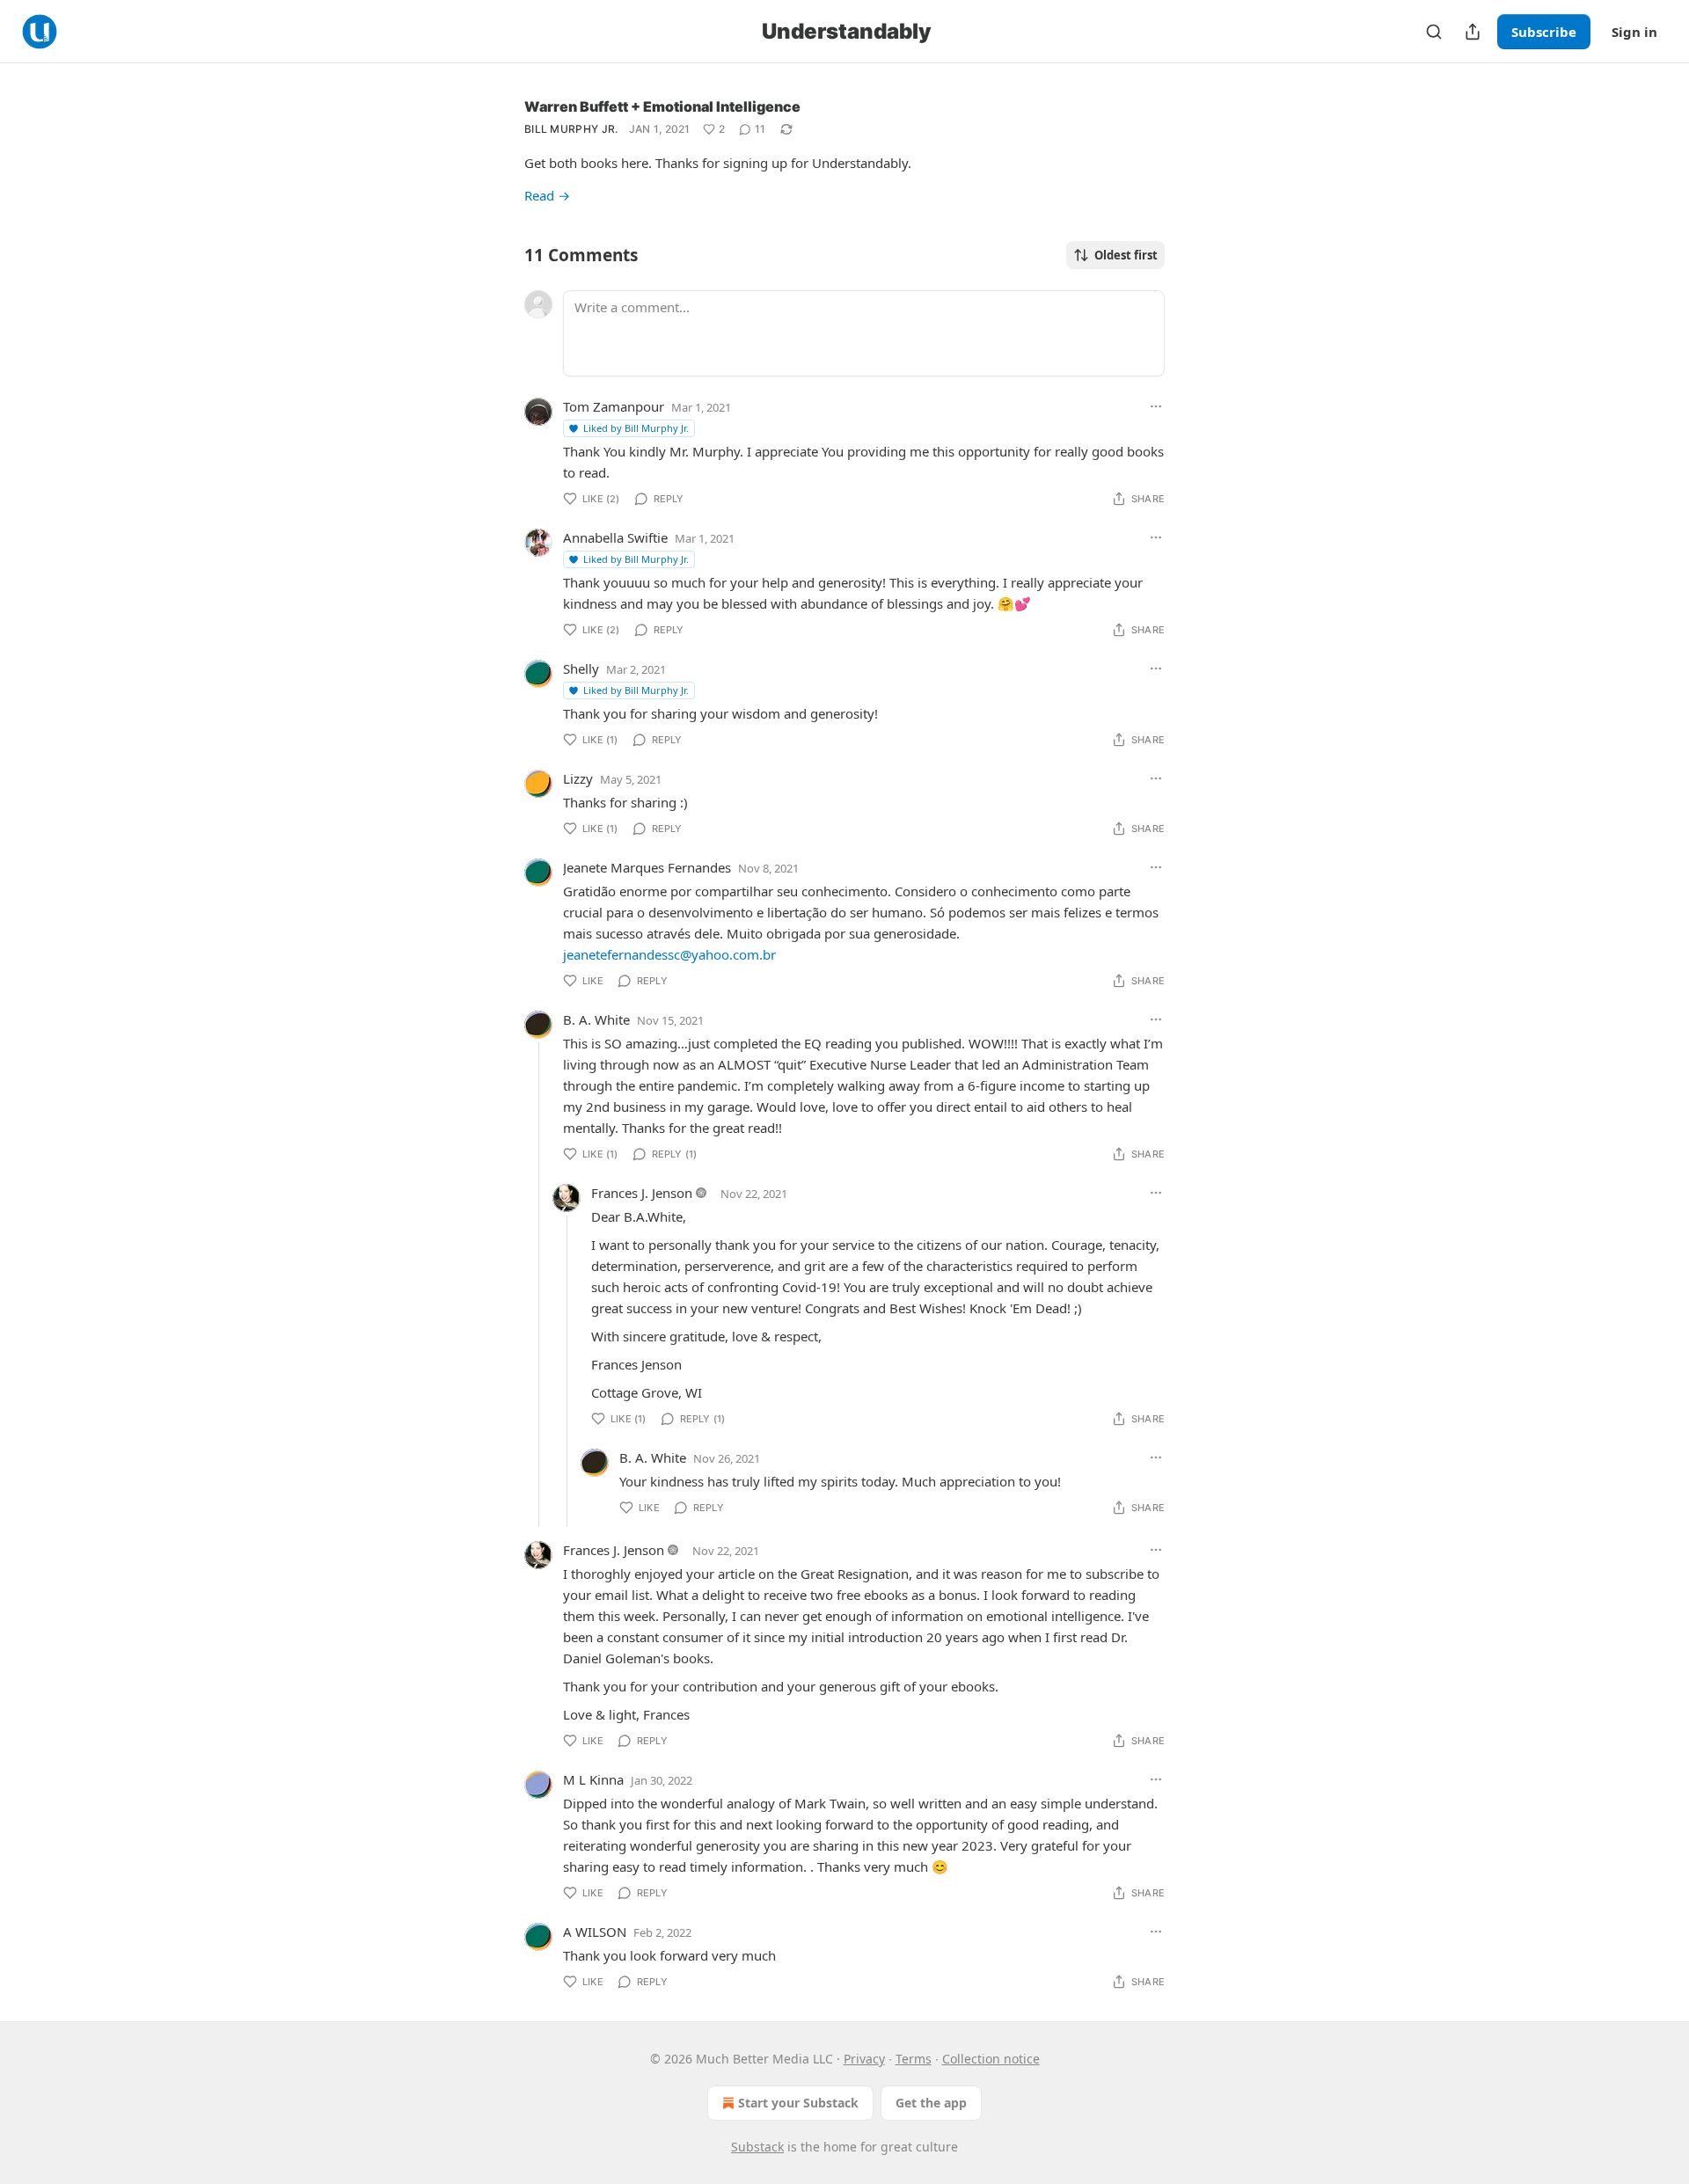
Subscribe (1544, 32)
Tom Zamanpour (614, 406)
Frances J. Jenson (642, 1193)
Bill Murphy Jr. (571, 129)
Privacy (864, 2059)
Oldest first (1126, 255)
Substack (757, 2147)
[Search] (1434, 32)
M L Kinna (593, 1779)
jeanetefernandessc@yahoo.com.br (669, 954)
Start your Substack (798, 2103)
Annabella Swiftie (615, 537)
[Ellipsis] (1156, 406)
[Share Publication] (1473, 32)
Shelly (581, 668)
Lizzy (578, 778)
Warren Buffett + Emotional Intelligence (662, 106)
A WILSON (595, 1932)
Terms (914, 2059)
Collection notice (991, 2059)
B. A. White (596, 1019)
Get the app (931, 2103)
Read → (547, 195)
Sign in (1634, 32)
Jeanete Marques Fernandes (647, 867)
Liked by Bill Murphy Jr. (636, 428)
